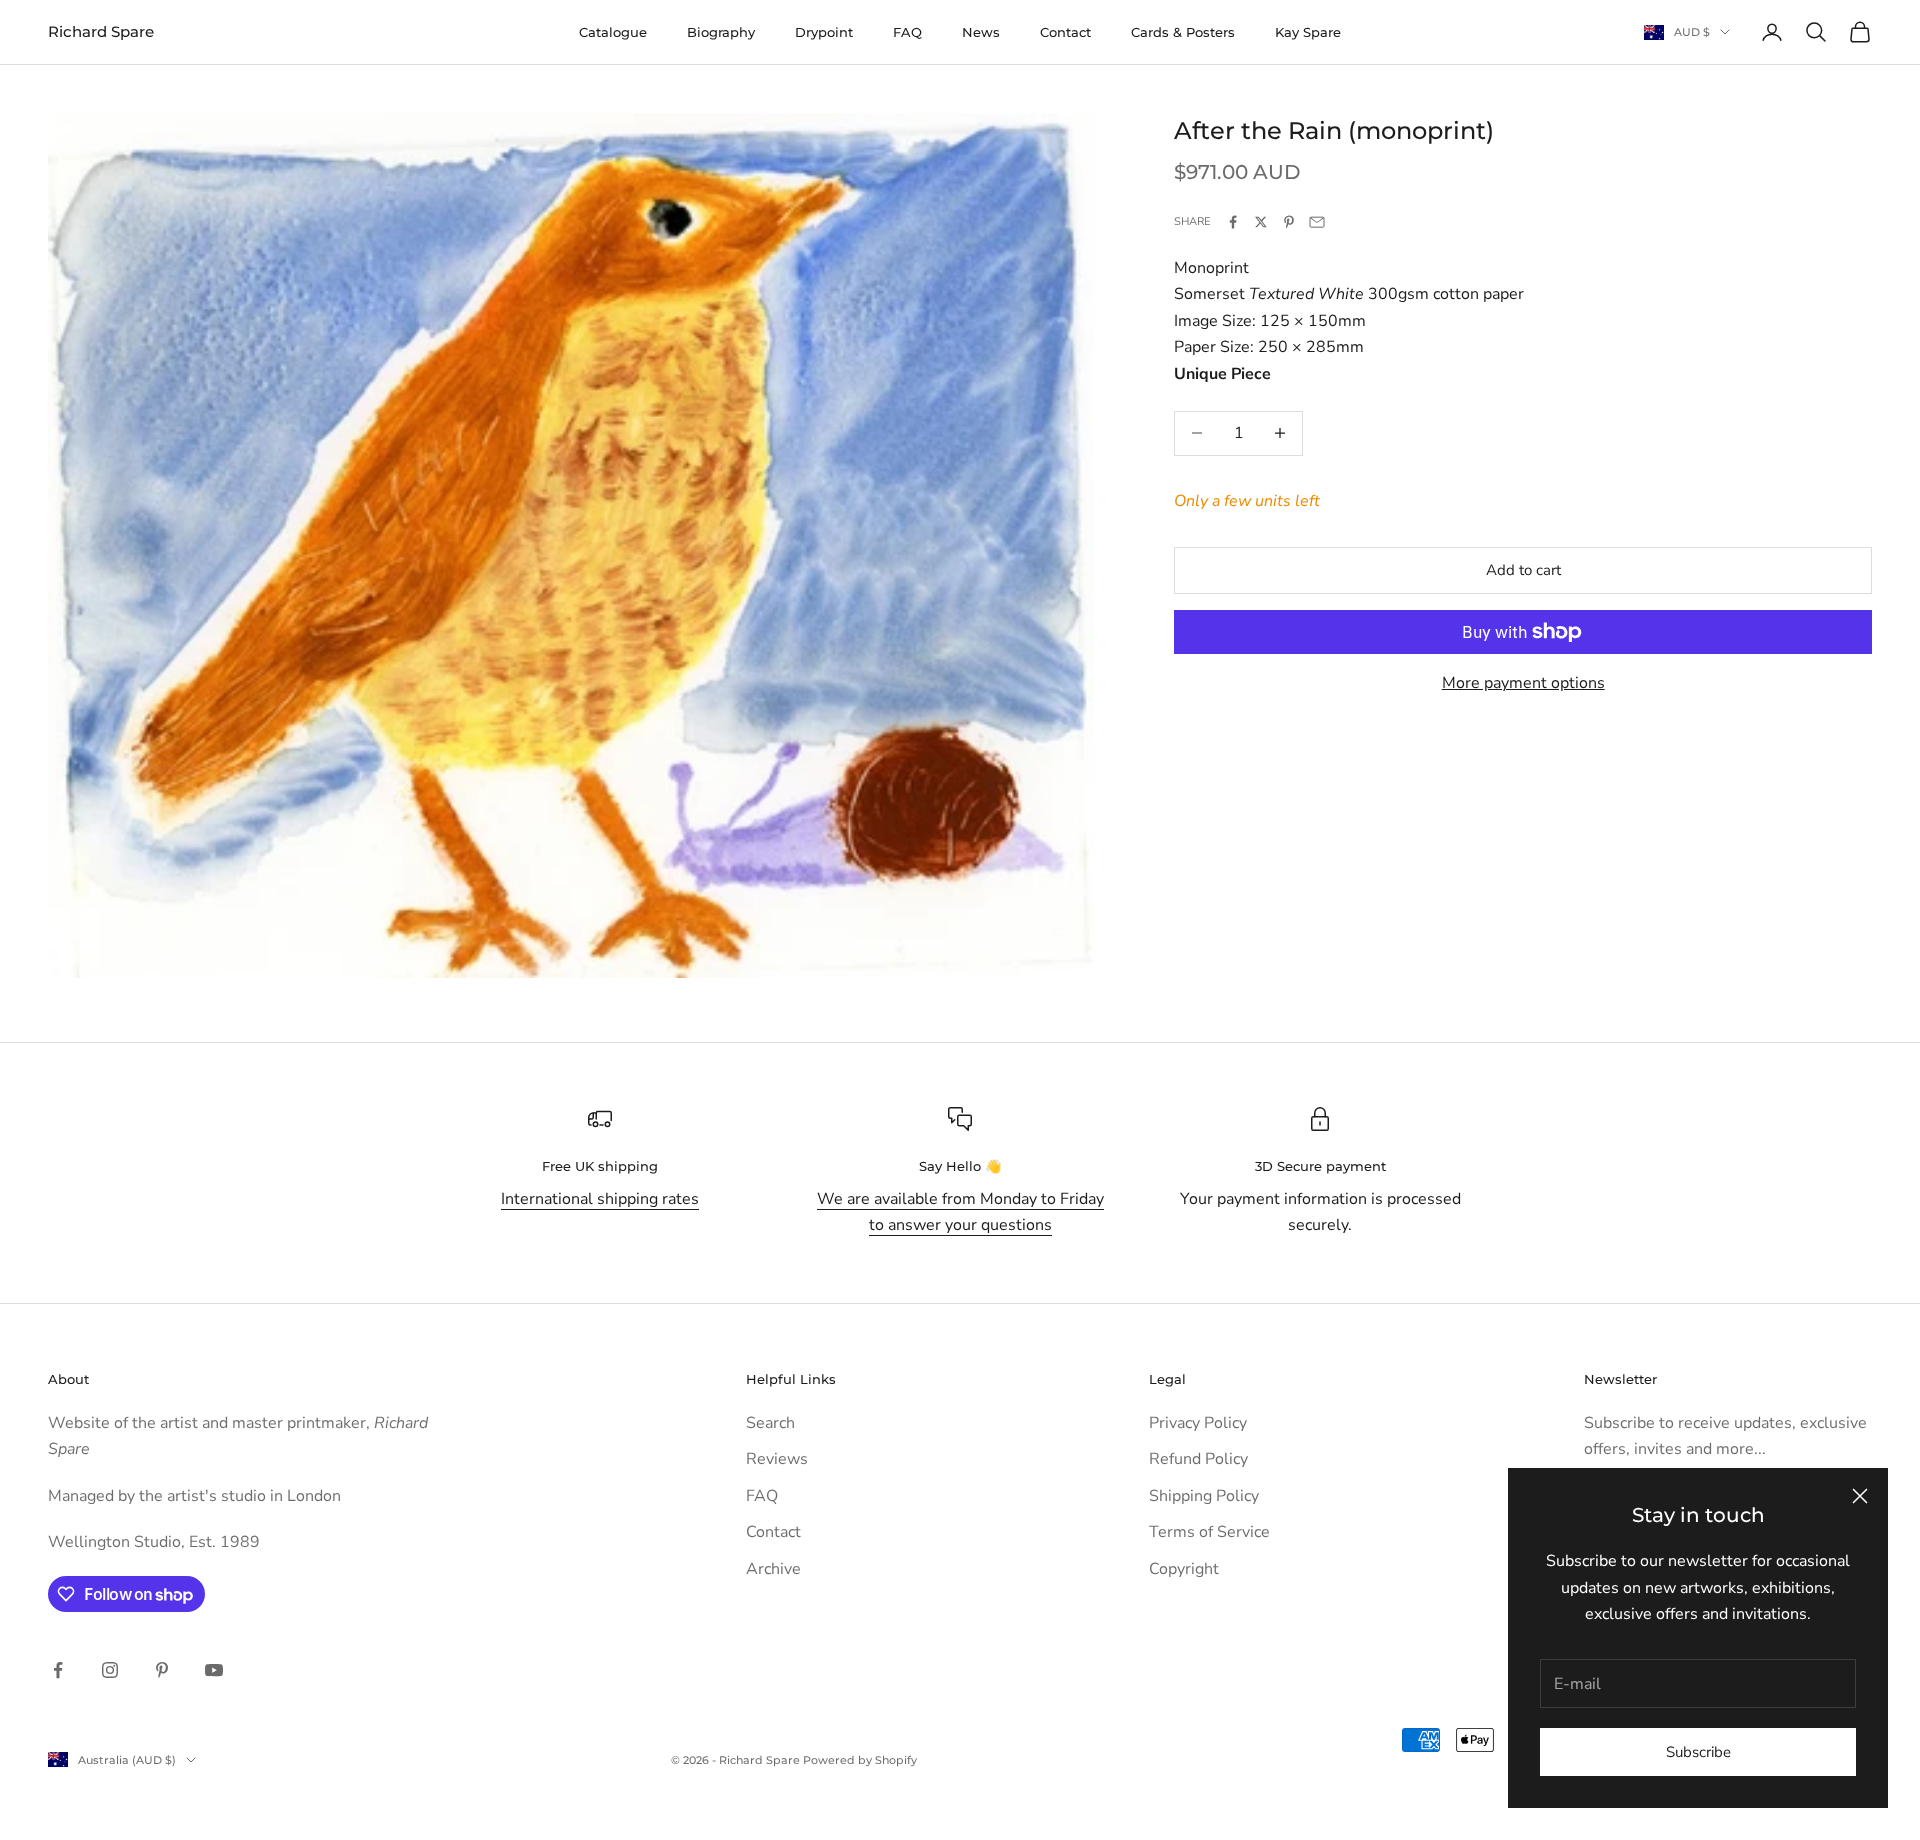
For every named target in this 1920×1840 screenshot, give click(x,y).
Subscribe (1698, 1752)
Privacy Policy (1198, 1423)
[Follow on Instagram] (110, 1670)
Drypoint (824, 32)
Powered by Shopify (860, 1760)
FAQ (907, 32)
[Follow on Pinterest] (162, 1670)
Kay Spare (1308, 32)
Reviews (777, 1459)
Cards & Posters (1183, 32)
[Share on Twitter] (1261, 222)
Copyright (1184, 1569)
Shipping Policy (1204, 1496)
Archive (773, 1569)
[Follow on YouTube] (214, 1670)
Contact (1065, 32)
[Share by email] (1317, 222)
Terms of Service (1209, 1532)
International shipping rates (600, 1199)
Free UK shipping (600, 1166)
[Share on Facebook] (1233, 222)
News (981, 32)
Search (770, 1423)
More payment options (1523, 683)
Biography (721, 32)
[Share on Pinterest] (1289, 222)
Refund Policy (1198, 1459)
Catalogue (613, 32)
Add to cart (1523, 570)
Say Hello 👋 (960, 1166)
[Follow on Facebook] (58, 1670)
